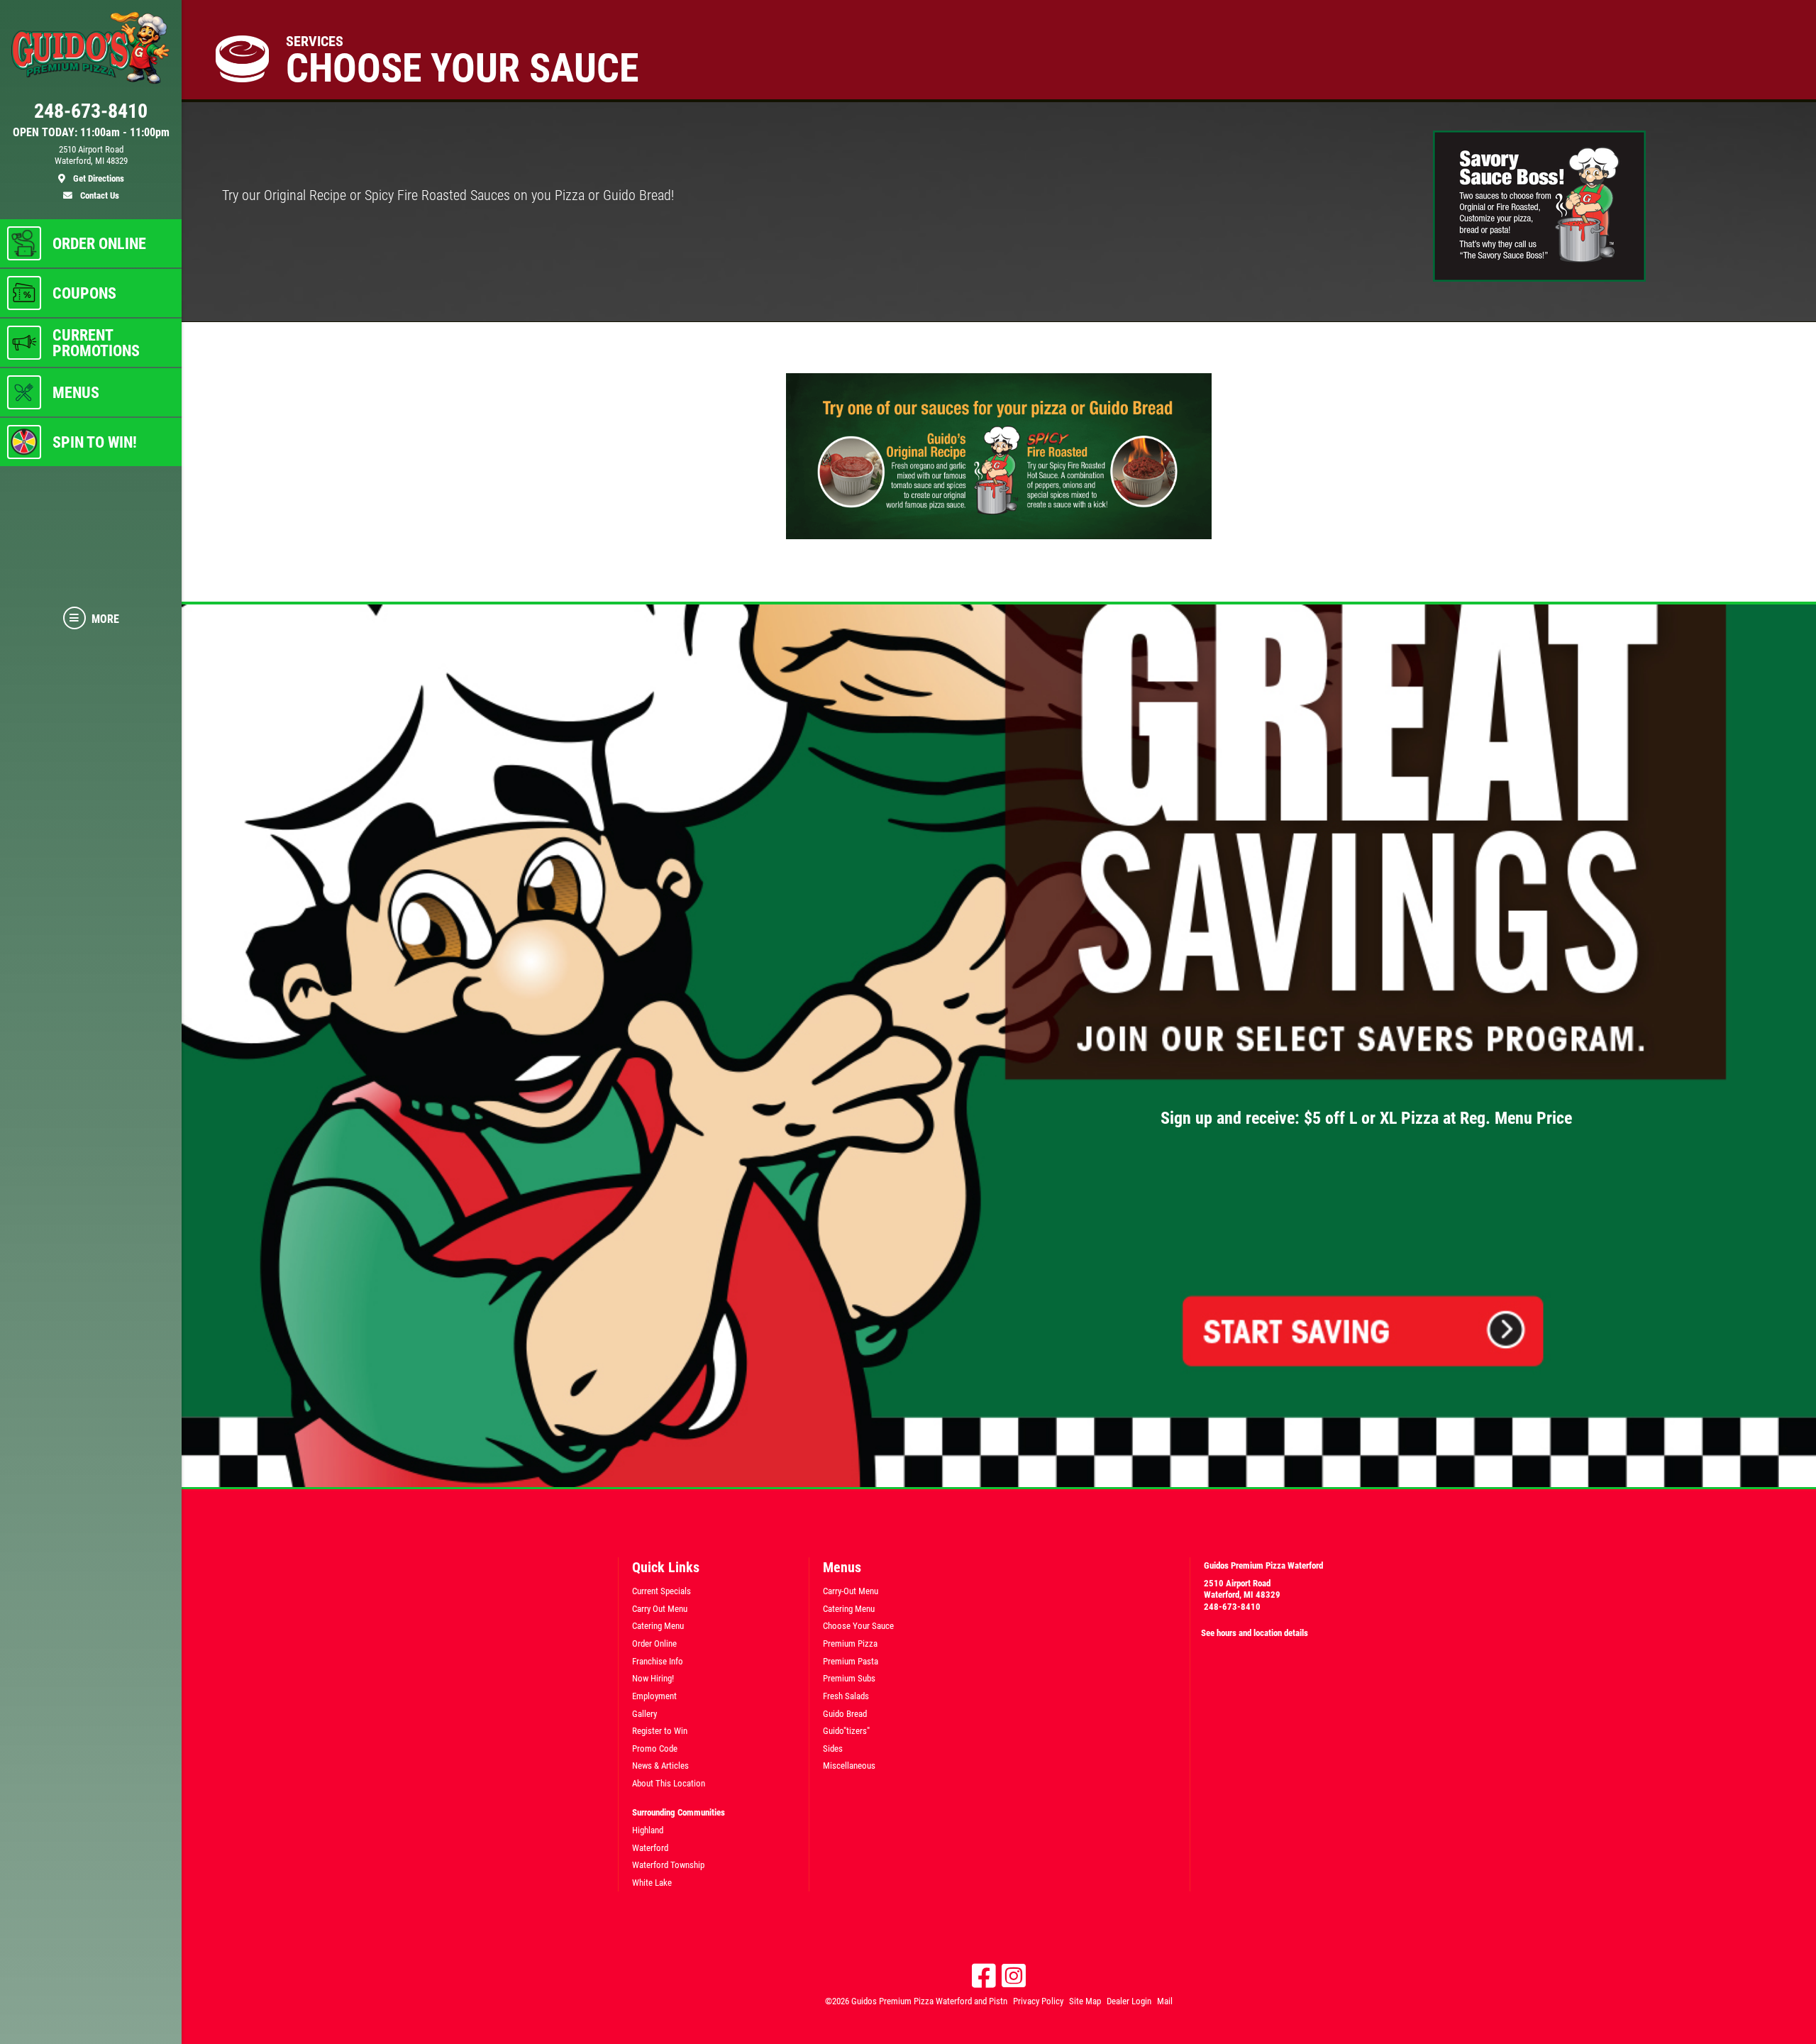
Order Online (654, 1644)
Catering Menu (658, 1626)
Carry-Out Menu (851, 1591)
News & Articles (660, 1766)
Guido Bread (845, 1714)
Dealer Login (1129, 2001)
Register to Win (660, 1731)
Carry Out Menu (660, 1609)
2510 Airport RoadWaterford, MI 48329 (1242, 1589)
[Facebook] (984, 1976)
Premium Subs (849, 1678)
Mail (1165, 2001)
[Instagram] (1014, 1976)
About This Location (669, 1783)
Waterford (650, 1848)
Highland (648, 1830)
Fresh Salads (846, 1696)
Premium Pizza (850, 1644)
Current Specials (661, 1591)
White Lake (652, 1883)
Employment (654, 1696)
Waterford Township (668, 1865)
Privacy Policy (1038, 2001)
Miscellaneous (849, 1766)
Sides (833, 1749)
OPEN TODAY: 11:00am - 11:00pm (91, 133)
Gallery (644, 1714)
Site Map (1085, 2001)
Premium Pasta (851, 1661)
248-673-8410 (1232, 1607)
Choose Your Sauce (858, 1626)
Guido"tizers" (846, 1731)
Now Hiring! (653, 1678)
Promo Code (655, 1749)
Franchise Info (658, 1661)
